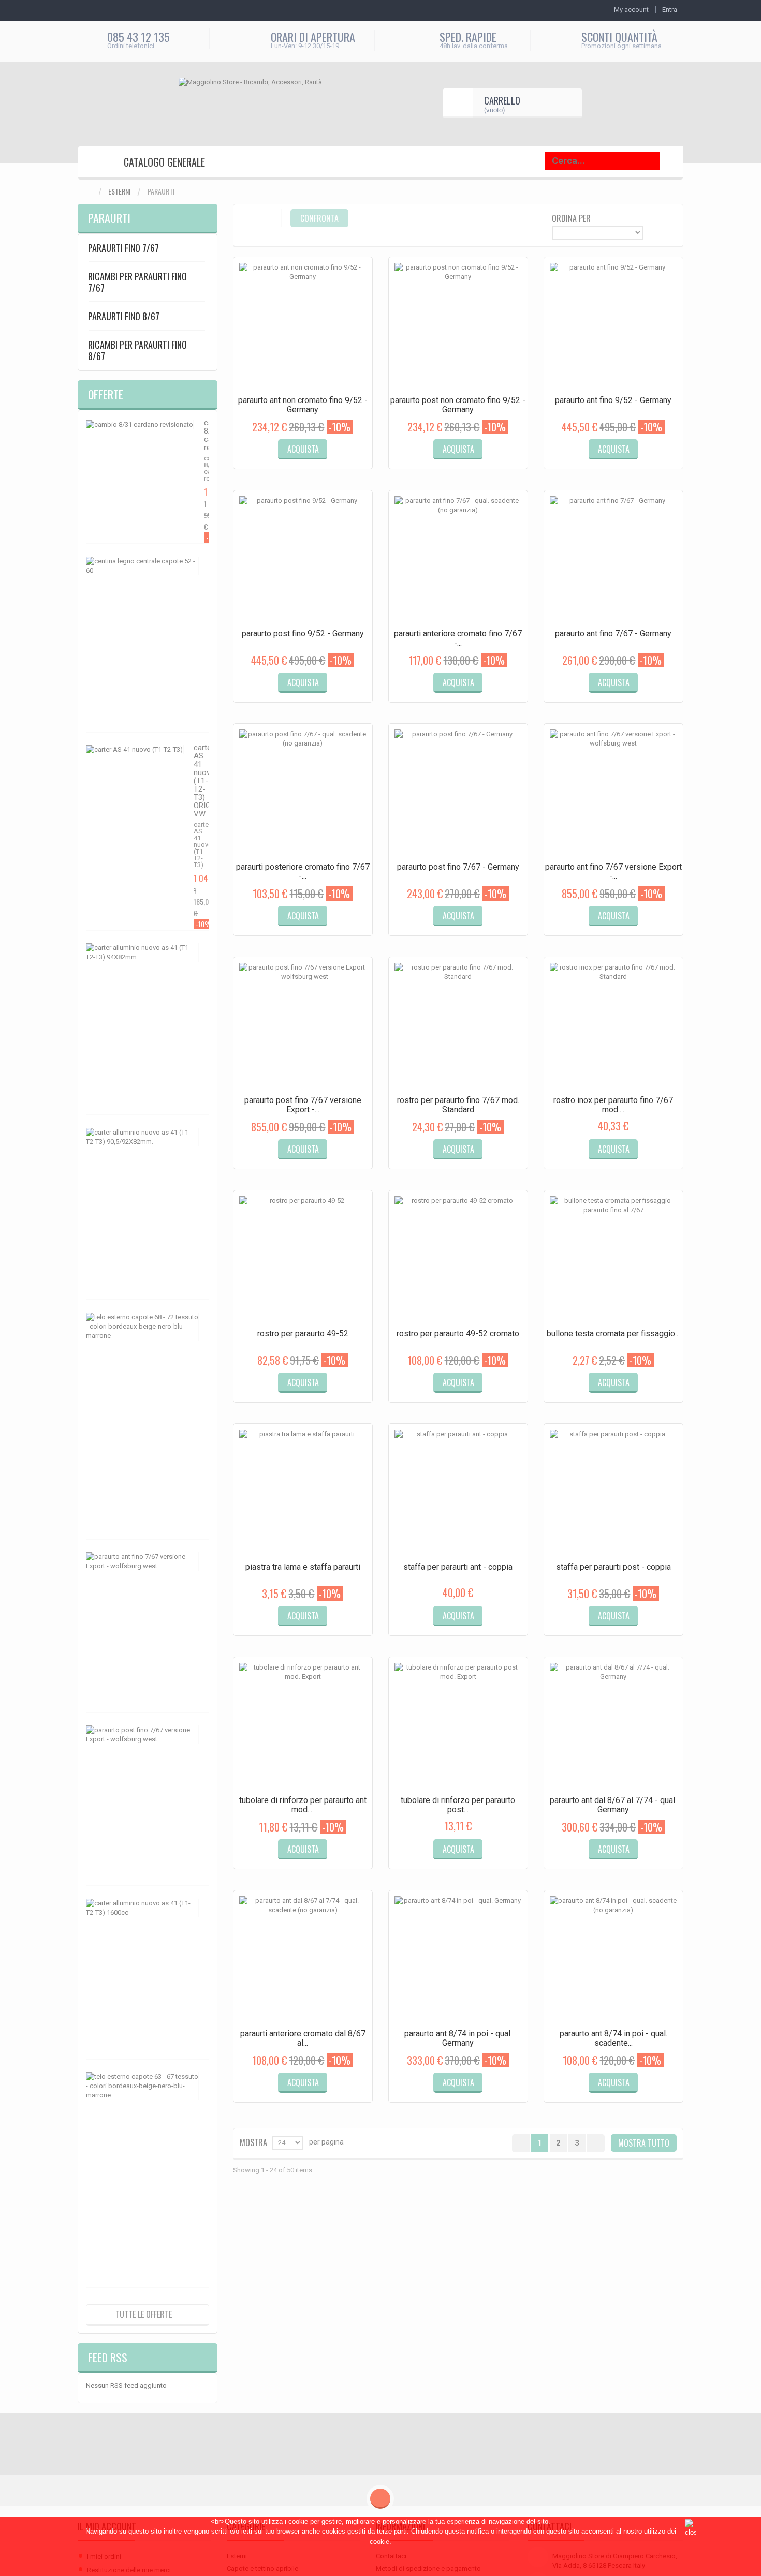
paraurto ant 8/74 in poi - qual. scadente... (613, 2038)
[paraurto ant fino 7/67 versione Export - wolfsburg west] (613, 793)
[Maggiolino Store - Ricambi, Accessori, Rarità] (269, 103)
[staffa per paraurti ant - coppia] (458, 1493)
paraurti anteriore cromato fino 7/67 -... (458, 638)
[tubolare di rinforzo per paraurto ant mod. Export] (303, 1726)
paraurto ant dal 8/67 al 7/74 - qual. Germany (613, 1805)
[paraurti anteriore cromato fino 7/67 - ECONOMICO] (458, 560)
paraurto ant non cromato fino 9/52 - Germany (303, 405)
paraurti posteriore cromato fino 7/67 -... (303, 872)
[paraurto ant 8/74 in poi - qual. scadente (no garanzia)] (613, 1960)
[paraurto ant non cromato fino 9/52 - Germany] (303, 326)
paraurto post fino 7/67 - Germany (458, 867)
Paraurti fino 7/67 (123, 248)
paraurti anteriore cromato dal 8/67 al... (303, 2038)
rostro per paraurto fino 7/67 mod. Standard (458, 1105)
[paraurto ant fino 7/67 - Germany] (613, 560)
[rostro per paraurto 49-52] (303, 1260)
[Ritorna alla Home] (88, 192)
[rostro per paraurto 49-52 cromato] (458, 1260)
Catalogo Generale (164, 162)
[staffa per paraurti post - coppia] (613, 1493)
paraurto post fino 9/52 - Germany (303, 634)
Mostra (253, 2142)
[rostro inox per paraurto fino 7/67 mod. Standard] (613, 1026)
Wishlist (339, 458)
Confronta (271, 458)
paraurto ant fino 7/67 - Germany (613, 634)
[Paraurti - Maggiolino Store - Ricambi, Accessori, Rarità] (95, 163)
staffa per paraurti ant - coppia (458, 1567)
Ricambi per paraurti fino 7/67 (137, 282)
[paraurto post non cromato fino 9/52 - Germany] (458, 326)
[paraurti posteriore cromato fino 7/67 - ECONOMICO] (303, 793)
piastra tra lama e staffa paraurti (303, 1567)
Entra (670, 10)
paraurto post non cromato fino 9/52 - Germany (458, 405)
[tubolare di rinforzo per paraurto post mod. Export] (458, 1726)
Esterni (119, 191)
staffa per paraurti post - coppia (613, 1567)
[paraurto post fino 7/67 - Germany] (458, 793)
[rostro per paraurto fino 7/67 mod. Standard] (458, 1026)
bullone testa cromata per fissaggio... (613, 1334)
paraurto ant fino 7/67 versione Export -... (613, 872)
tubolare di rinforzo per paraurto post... (458, 1805)
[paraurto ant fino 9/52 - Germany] (613, 326)
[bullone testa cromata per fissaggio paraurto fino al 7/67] (613, 1260)
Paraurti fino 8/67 (124, 316)
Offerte (106, 394)
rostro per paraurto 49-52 (303, 1334)
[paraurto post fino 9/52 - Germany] (303, 560)
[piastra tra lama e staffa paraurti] (303, 1493)
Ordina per (571, 218)
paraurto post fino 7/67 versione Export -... (303, 1105)
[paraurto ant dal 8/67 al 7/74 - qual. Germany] (613, 1726)
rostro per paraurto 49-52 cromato (458, 1334)
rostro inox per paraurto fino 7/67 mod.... (613, 1105)
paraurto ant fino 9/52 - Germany (613, 400)
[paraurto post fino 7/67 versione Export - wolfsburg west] (303, 1026)
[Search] (674, 161)
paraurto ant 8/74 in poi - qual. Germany (458, 2038)
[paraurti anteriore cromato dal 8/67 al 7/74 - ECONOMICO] (303, 1960)
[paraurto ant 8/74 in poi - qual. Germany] (458, 1960)
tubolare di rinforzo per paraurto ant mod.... (303, 1805)
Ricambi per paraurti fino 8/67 (137, 350)
